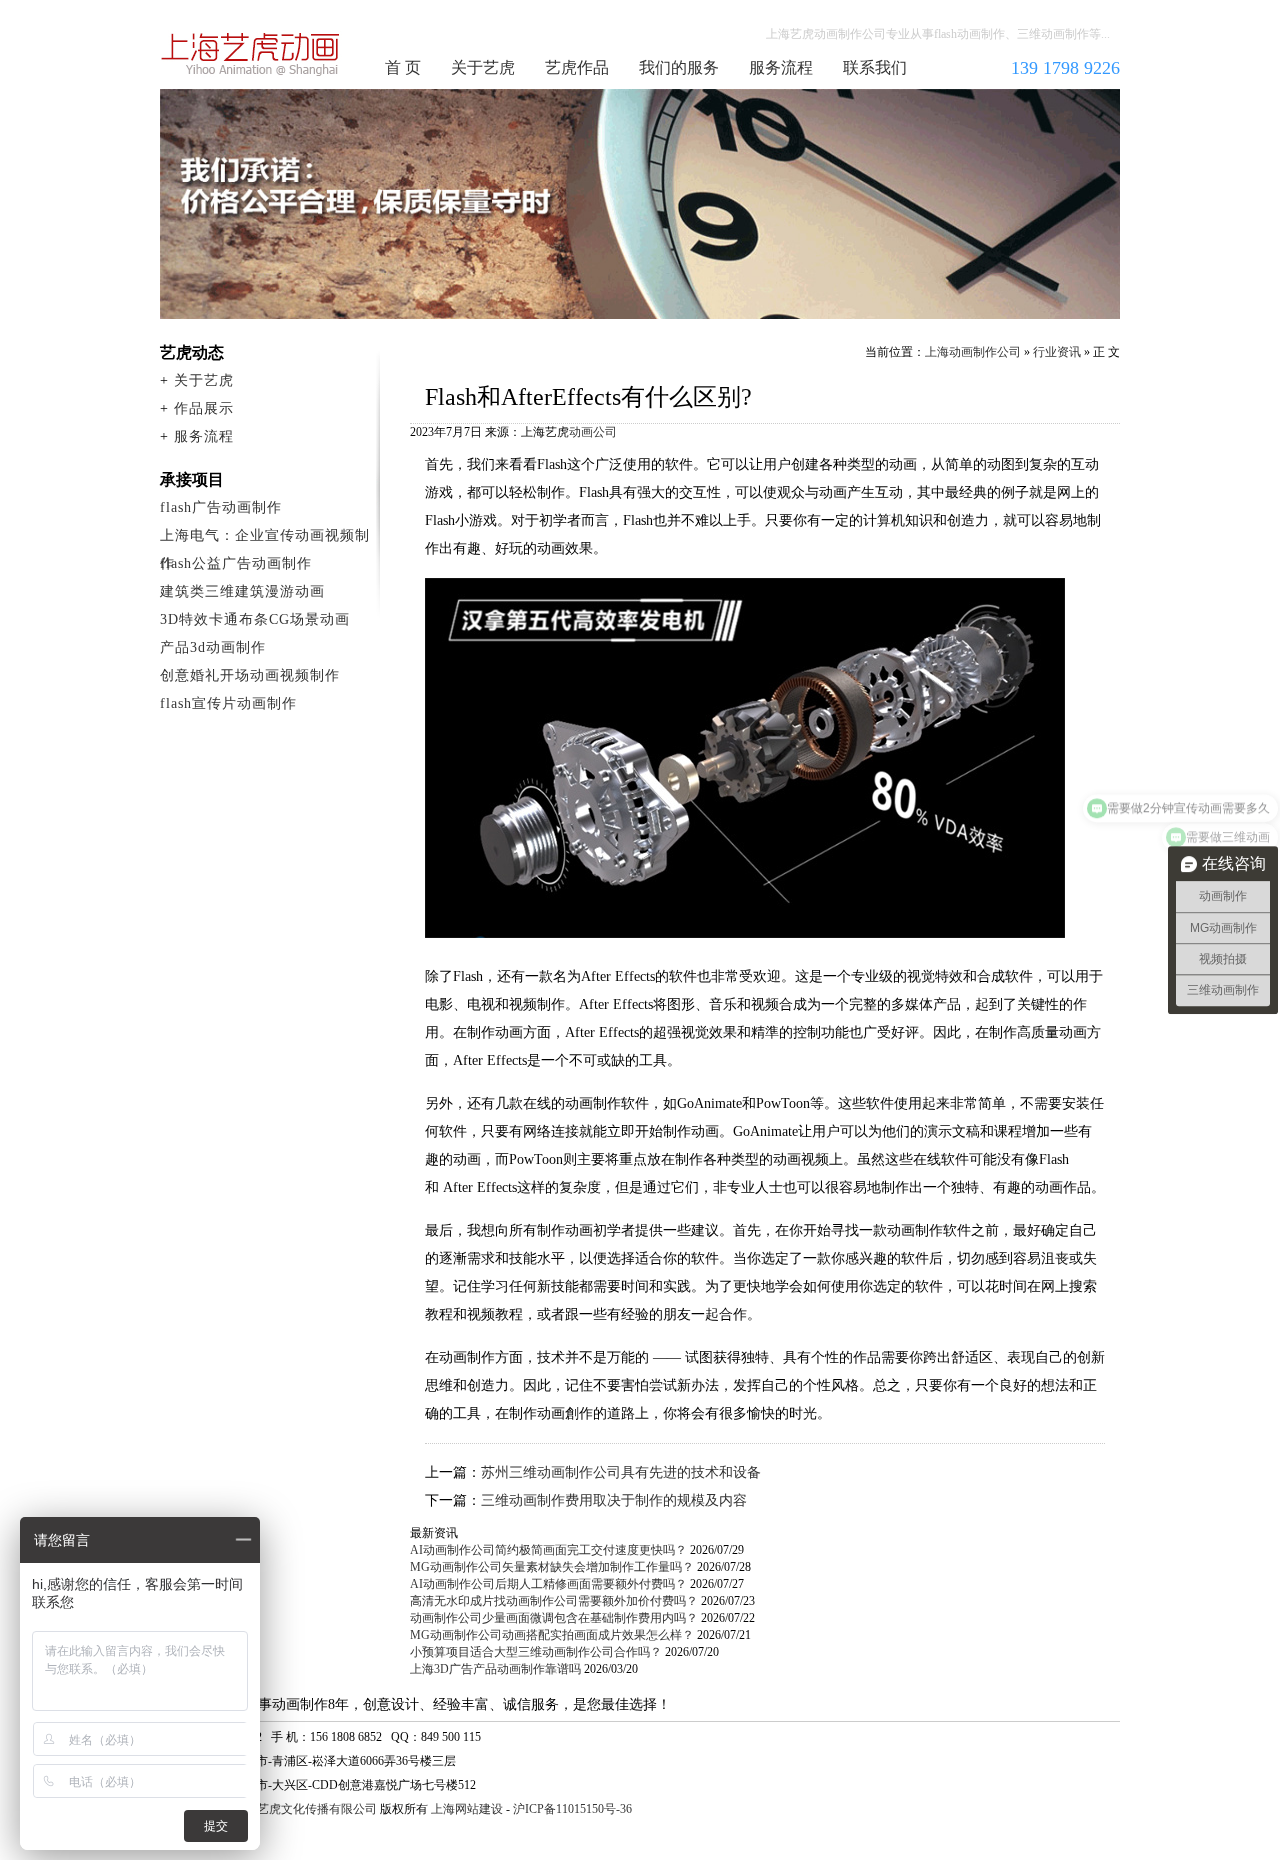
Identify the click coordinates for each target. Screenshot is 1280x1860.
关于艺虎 (483, 67)
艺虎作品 (577, 67)
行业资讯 (1057, 352)
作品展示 (204, 408)
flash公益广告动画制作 (236, 563)
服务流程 (781, 67)
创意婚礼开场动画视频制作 (250, 675)
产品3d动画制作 (213, 647)
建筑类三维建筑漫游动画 (242, 591)
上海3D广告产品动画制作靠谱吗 (495, 1669)
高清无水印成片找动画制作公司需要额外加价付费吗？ (554, 1601)
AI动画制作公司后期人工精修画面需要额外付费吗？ (548, 1584)
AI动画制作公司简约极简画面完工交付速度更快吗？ (548, 1550)
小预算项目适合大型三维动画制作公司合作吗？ (536, 1652)
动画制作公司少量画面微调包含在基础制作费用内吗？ (554, 1618)
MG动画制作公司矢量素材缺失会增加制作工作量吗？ (552, 1567)
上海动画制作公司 (251, 54)
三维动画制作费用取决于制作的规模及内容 (614, 1500)
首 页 (403, 67)
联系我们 (875, 67)
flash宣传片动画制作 (228, 703)
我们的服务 (679, 67)
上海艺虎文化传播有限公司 (305, 1809)
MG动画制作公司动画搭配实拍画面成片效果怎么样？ (552, 1635)
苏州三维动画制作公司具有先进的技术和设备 (621, 1472)
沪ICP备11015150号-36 (572, 1809)
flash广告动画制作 (221, 507)
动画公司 (593, 432)
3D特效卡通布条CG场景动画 (255, 619)
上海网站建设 (467, 1809)
